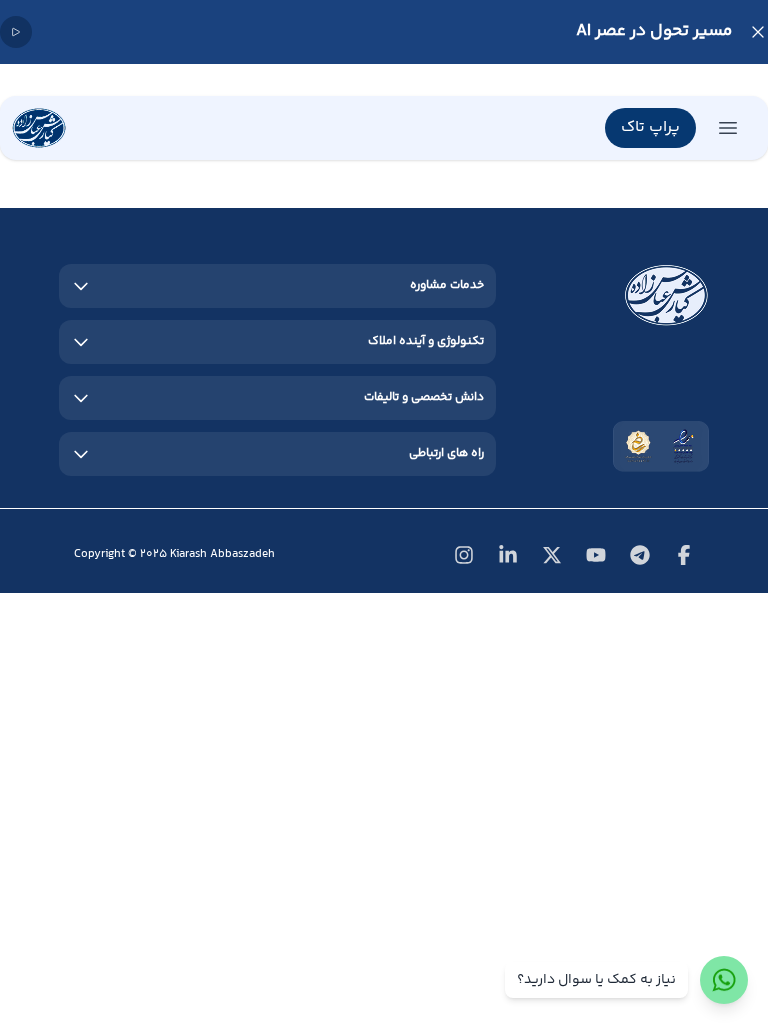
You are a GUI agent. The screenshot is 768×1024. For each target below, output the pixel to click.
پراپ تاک (650, 127)
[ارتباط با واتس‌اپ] (724, 980)
